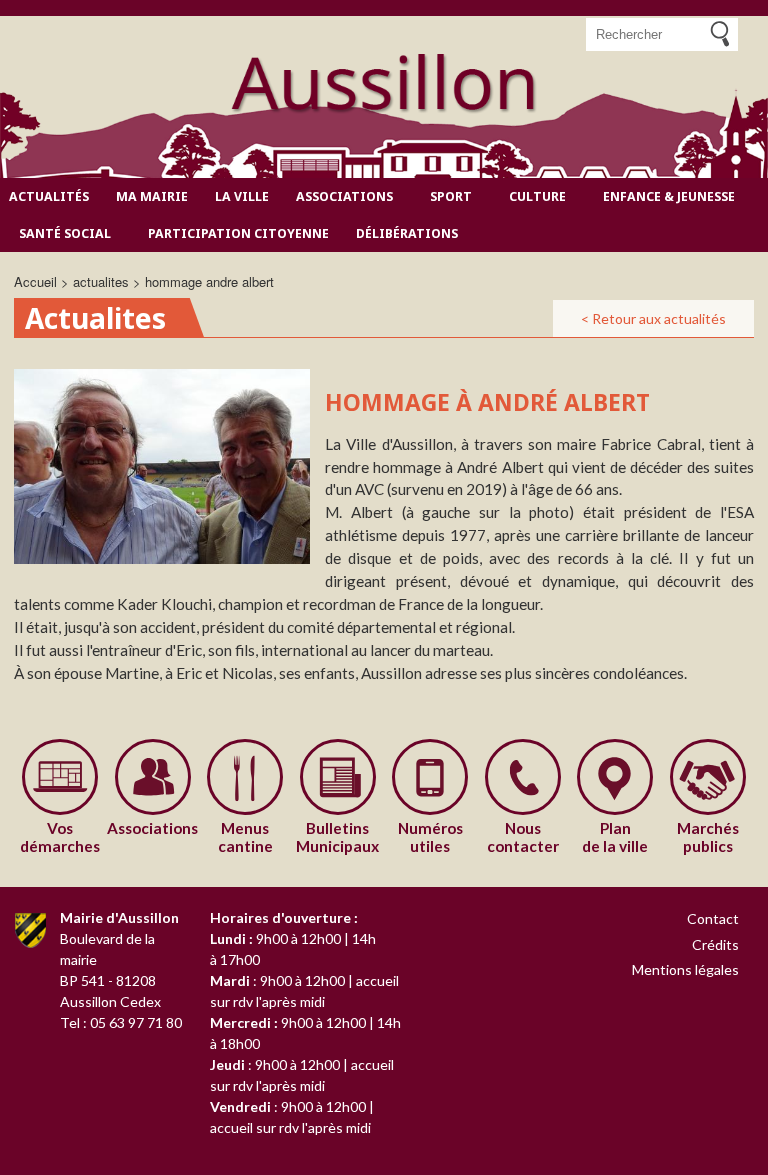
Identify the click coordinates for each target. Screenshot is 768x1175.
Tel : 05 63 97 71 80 (121, 1022)
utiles (430, 837)
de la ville (615, 837)
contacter (523, 837)
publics (708, 837)
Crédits (715, 944)
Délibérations (407, 233)
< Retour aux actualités (653, 318)
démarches (60, 837)
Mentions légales (685, 969)
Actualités (49, 196)
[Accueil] (383, 84)
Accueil (35, 281)
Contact (713, 918)
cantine (245, 837)
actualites (101, 281)
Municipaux (337, 837)
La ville (242, 196)
